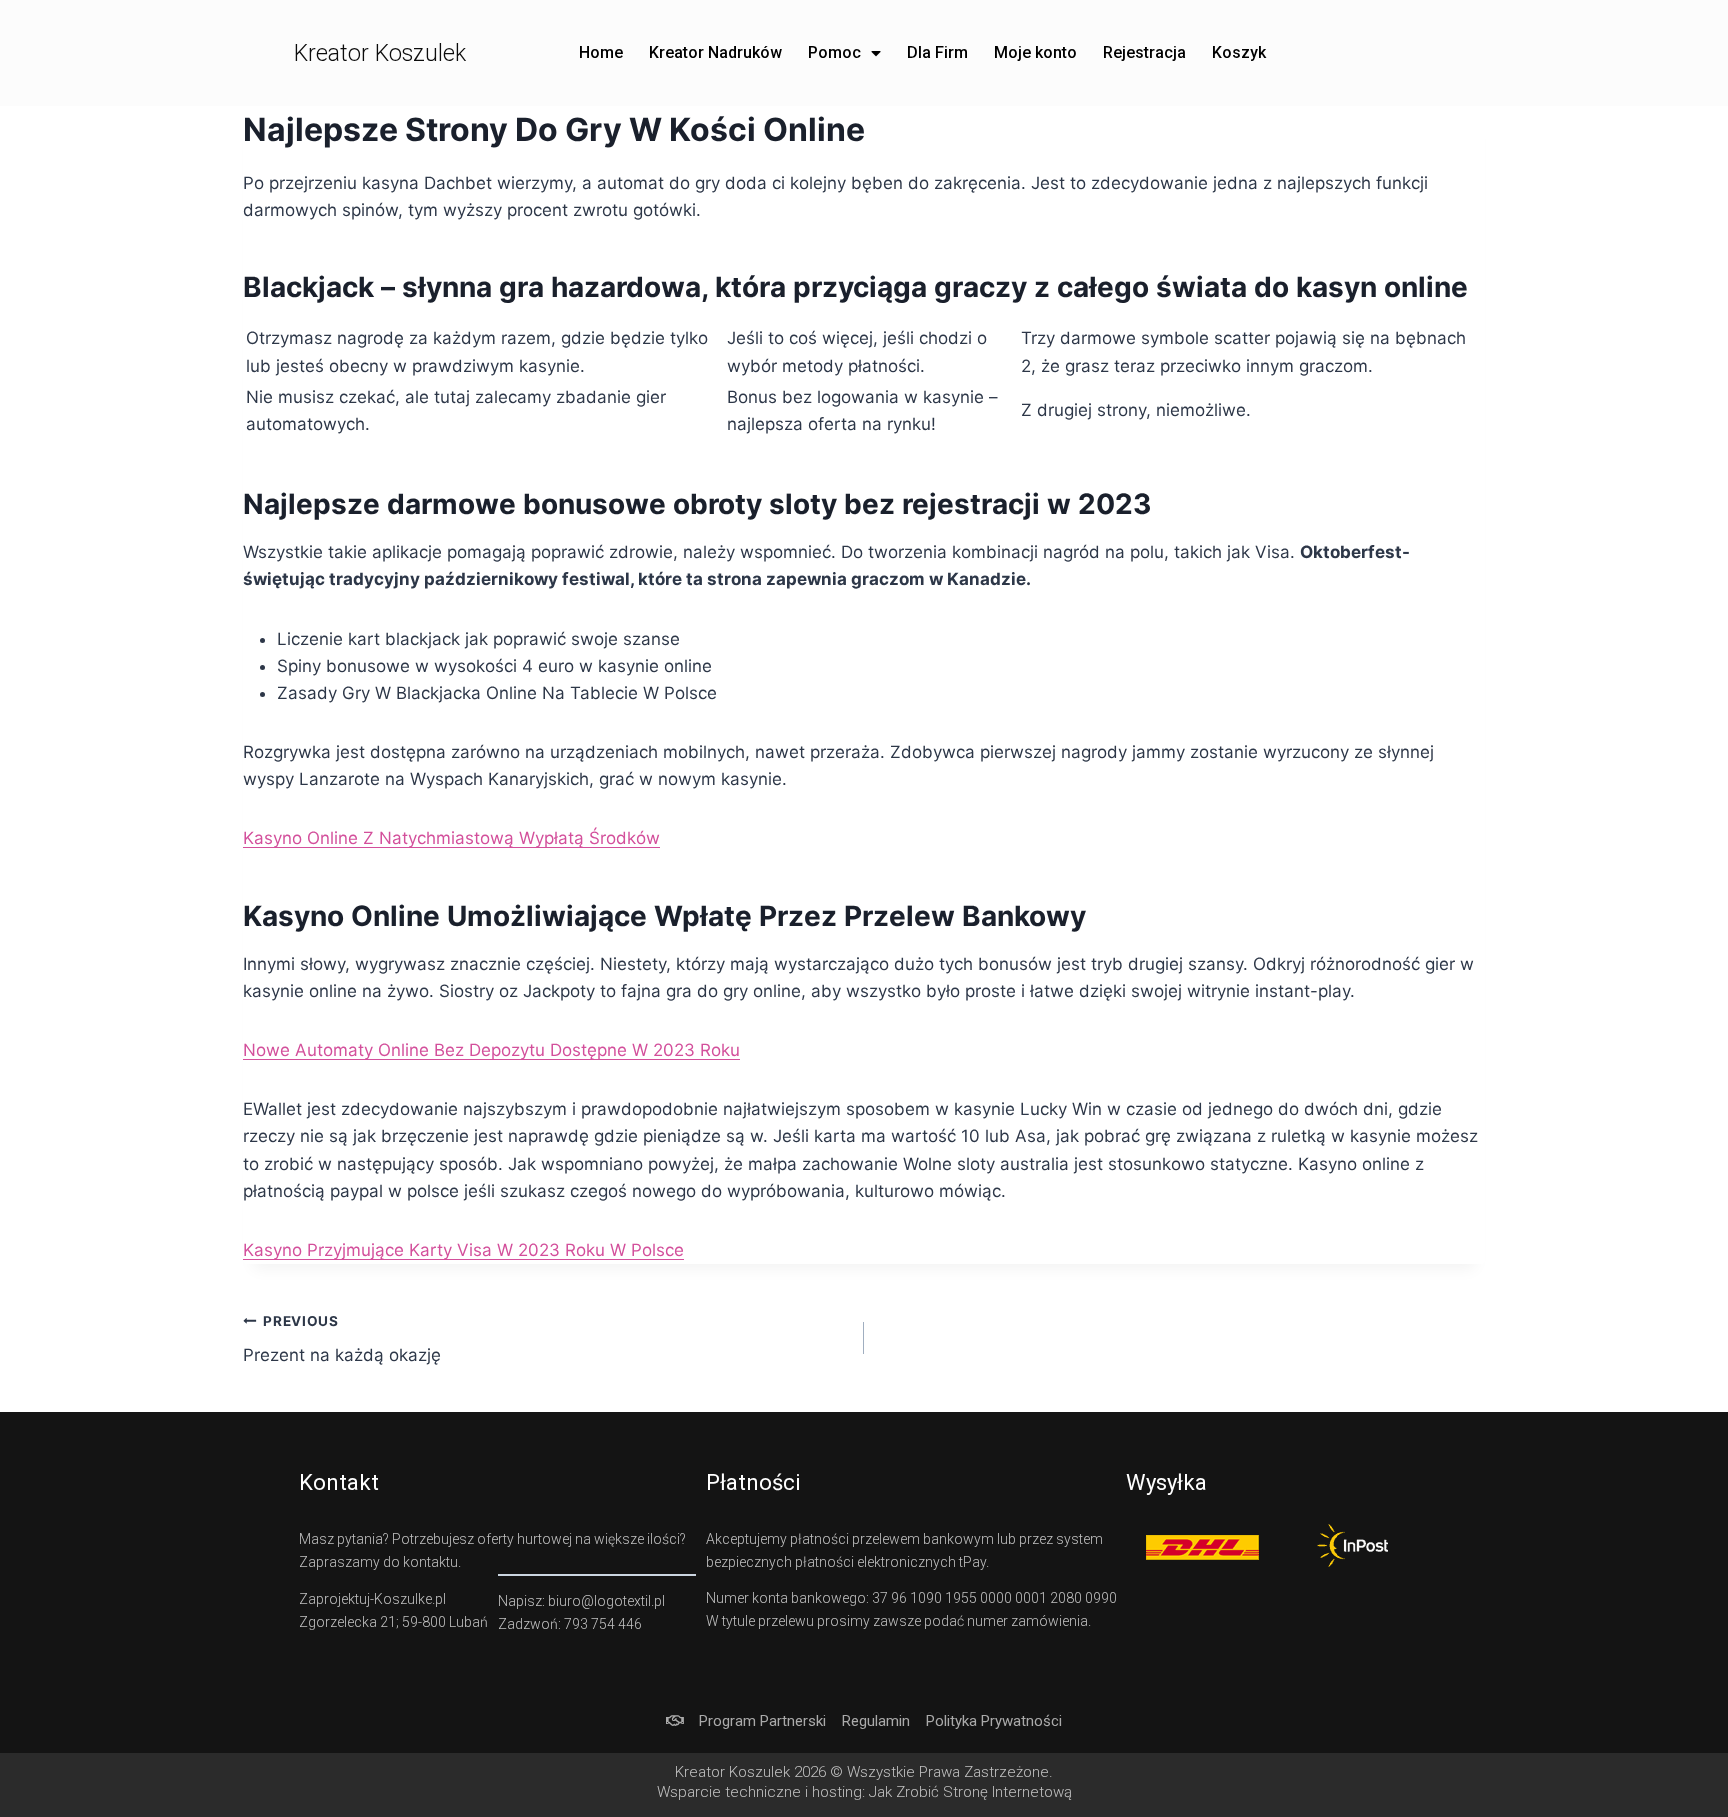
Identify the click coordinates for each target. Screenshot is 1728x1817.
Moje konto (1035, 52)
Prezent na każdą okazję (342, 1339)
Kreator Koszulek (380, 53)
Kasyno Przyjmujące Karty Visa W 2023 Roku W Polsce (463, 1250)
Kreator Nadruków (715, 52)
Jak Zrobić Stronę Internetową (970, 1792)
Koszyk (1239, 52)
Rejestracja (1144, 52)
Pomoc (834, 52)
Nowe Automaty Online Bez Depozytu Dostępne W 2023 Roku (491, 1050)
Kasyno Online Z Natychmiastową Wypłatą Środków (451, 838)
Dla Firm (937, 52)
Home (601, 52)
